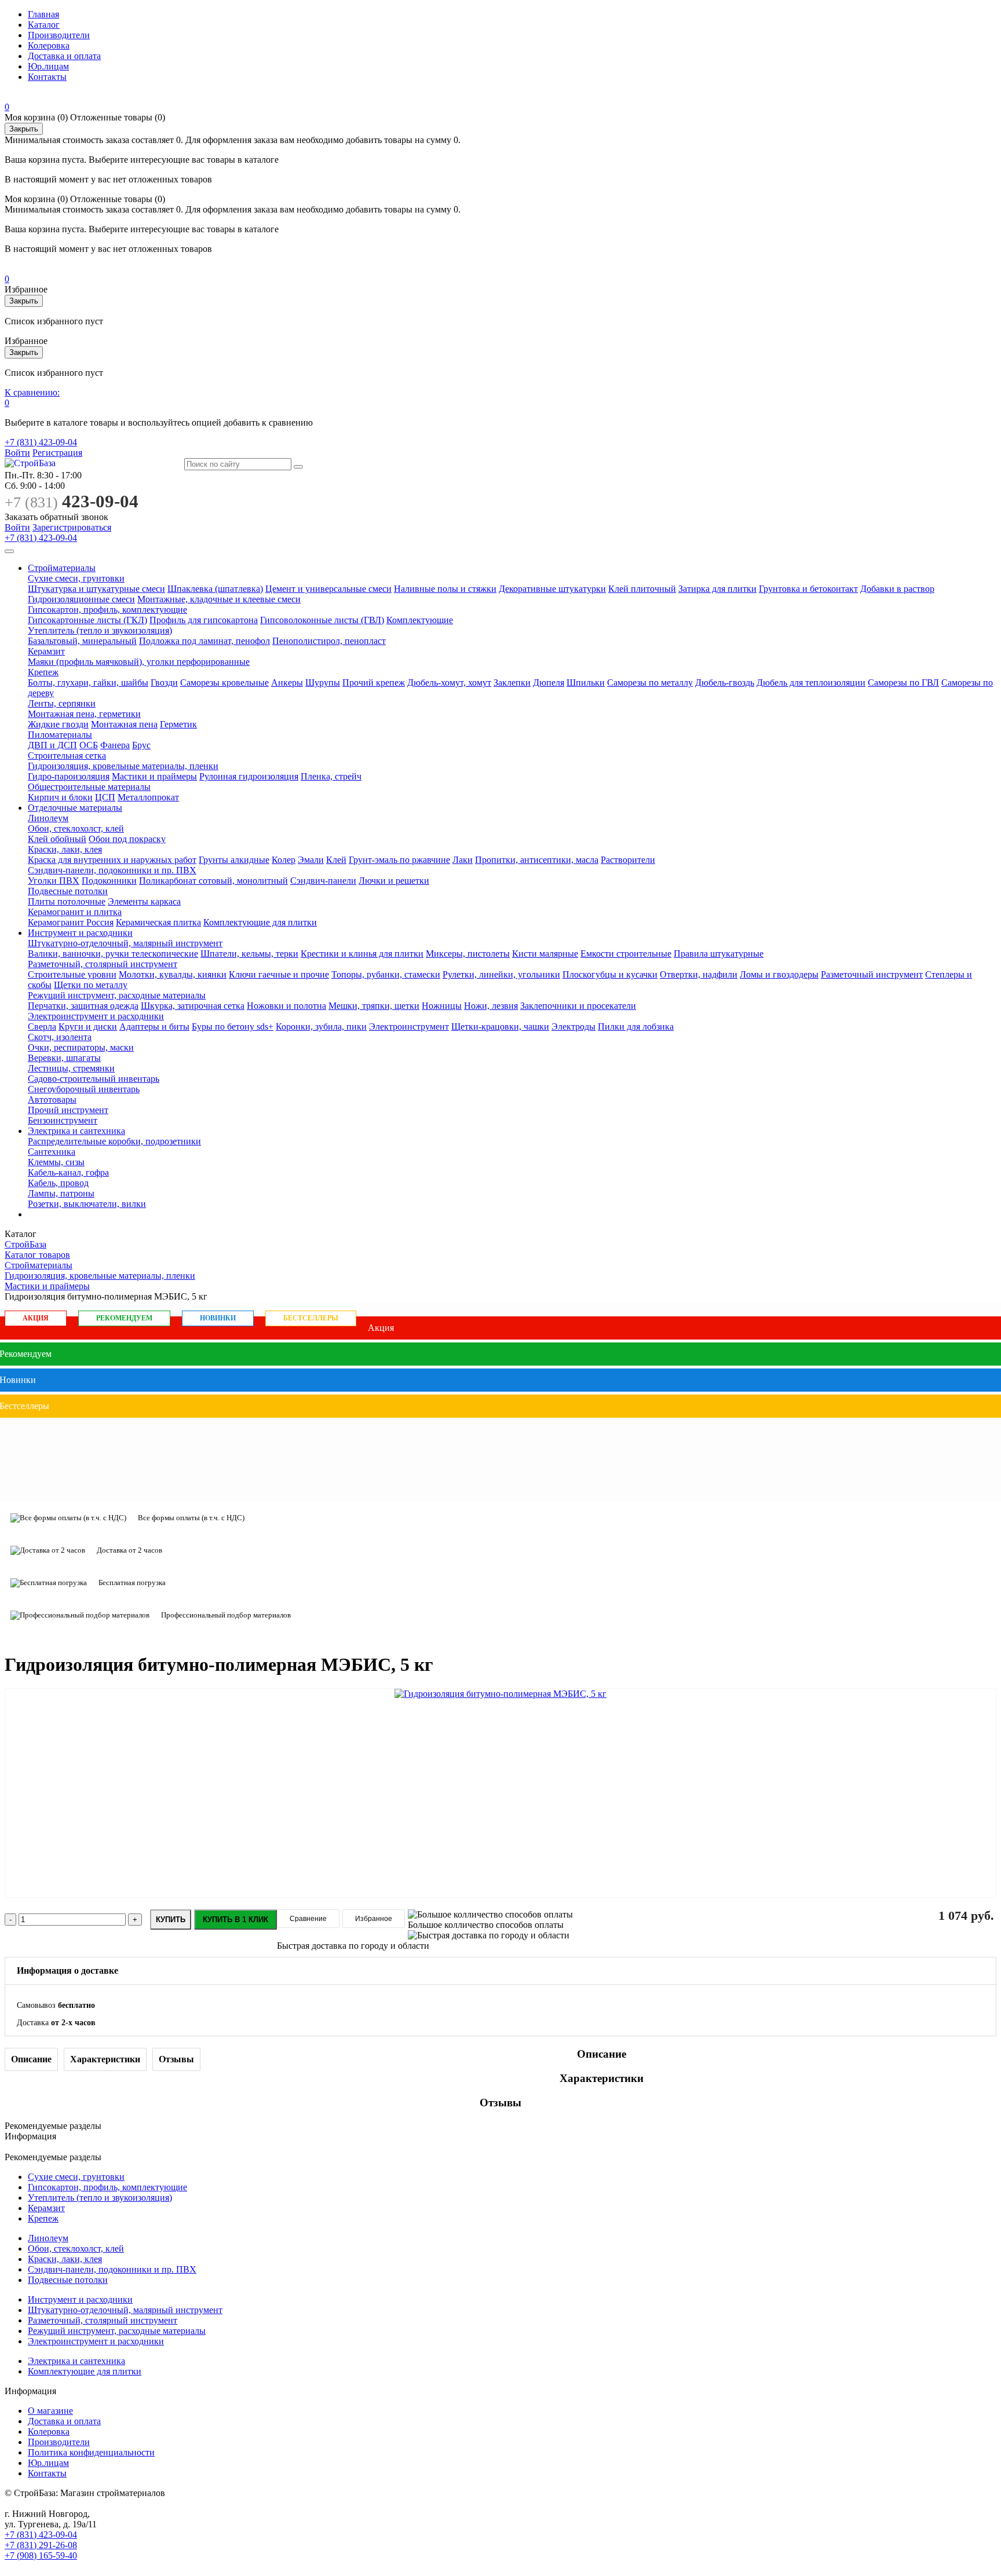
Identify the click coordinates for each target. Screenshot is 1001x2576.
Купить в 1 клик (235, 1920)
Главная (43, 14)
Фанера (115, 745)
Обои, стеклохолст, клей (76, 828)
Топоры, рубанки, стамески (386, 974)
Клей (336, 860)
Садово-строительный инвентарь (94, 1079)
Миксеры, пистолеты (468, 954)
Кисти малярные (545, 954)
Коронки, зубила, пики (321, 1027)
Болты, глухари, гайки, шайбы (88, 683)
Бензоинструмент (63, 1120)
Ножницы (442, 1006)
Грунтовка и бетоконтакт (808, 589)
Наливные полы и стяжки (445, 589)
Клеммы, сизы (56, 1162)
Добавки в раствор (897, 589)
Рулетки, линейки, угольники (501, 974)
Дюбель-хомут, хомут (449, 683)
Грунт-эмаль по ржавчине (399, 860)
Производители (59, 35)
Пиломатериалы (60, 735)
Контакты (47, 77)
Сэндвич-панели (323, 881)
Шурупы (323, 683)
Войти (17, 453)
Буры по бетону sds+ (233, 1027)
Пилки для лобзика (636, 1027)
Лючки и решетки (394, 881)
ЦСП (105, 797)
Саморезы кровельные (224, 683)
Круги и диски (88, 1027)
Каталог (44, 25)
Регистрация (57, 453)
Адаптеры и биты (154, 1027)
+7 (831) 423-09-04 (41, 442)
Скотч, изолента (60, 1037)
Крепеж (43, 672)
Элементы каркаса (144, 901)
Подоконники (109, 881)
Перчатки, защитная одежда (83, 1006)
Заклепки (512, 683)
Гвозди (164, 683)
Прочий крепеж (374, 683)
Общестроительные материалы (89, 787)
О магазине (50, 2411)
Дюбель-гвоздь (725, 683)
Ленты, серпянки (62, 703)
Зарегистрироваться (72, 527)
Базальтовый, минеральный (82, 641)
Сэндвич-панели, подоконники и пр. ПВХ (112, 870)
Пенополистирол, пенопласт (329, 641)
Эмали (311, 860)
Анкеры (287, 683)
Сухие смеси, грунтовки (76, 578)
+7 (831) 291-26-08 (41, 2545)
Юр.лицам (48, 66)
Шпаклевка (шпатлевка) (215, 589)
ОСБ (89, 745)
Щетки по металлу (91, 985)
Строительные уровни (72, 974)
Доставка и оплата (64, 56)
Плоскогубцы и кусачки (610, 974)
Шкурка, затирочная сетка (193, 1006)
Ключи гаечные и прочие (279, 974)
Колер (284, 860)
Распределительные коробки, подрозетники (114, 1141)
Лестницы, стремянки (71, 1068)
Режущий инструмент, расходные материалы (117, 995)
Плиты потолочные (67, 901)
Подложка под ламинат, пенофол (204, 641)
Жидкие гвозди (58, 724)
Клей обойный (57, 839)
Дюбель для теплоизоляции (811, 683)
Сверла (42, 1027)
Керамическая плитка (158, 922)
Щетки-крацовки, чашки (500, 1027)
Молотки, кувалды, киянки (173, 974)
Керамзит (46, 651)
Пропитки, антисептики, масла (537, 860)
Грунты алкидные (234, 860)
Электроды (573, 1027)
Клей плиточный (642, 589)
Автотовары (52, 1099)
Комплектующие (420, 620)
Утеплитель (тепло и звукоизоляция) (100, 630)
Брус (141, 745)
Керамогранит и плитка (75, 912)
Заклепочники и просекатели (578, 1006)
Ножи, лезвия (491, 1006)
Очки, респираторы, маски (81, 1047)
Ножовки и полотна (286, 1006)
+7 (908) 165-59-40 (41, 2555)
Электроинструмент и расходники (96, 1016)
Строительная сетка (67, 755)
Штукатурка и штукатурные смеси (96, 589)
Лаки (463, 860)
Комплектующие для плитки (260, 922)
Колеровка (49, 45)
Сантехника (52, 1152)
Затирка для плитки (717, 589)
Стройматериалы (62, 568)
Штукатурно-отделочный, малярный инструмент (125, 943)
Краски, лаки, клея (65, 849)
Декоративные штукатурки (552, 589)
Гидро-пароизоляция (69, 776)
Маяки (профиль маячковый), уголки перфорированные (139, 662)
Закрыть (24, 129)
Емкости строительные (626, 954)
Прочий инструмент (68, 1110)
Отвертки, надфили (699, 974)
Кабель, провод (58, 1183)
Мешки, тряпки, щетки (374, 1006)
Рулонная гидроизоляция (249, 776)
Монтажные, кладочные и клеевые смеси (219, 599)
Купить (171, 1920)
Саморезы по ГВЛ (903, 683)
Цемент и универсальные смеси (328, 589)
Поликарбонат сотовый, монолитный (213, 881)
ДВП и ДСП (52, 745)
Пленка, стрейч (331, 776)
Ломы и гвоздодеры (779, 974)
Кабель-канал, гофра (68, 1172)
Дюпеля (549, 683)
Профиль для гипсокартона (204, 620)
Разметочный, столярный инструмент (103, 964)
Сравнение (308, 1919)
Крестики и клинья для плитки (362, 954)
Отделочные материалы (75, 808)
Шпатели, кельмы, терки (249, 954)
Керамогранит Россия (71, 922)
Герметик (178, 724)
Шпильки (586, 683)
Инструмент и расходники (80, 933)
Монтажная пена (124, 724)
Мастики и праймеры (154, 776)
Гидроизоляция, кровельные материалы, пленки (123, 766)
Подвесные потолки (68, 891)
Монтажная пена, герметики (84, 714)
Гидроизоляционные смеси (81, 599)
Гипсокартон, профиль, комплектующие (107, 610)
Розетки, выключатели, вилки (87, 1204)
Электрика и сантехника (76, 1131)
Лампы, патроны (61, 1193)
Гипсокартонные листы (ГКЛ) (87, 620)
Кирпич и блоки (60, 797)
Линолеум (48, 818)
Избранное (374, 1919)
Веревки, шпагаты (64, 1058)
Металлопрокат (148, 797)
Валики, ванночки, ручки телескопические (113, 954)
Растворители (628, 860)
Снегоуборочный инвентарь (84, 1089)
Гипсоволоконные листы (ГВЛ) (322, 620)
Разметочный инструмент (872, 974)
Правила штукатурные (719, 954)
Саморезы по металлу (650, 683)
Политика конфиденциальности (91, 2452)
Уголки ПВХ (54, 881)
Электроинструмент (409, 1027)
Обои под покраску (127, 839)
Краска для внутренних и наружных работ (112, 860)
